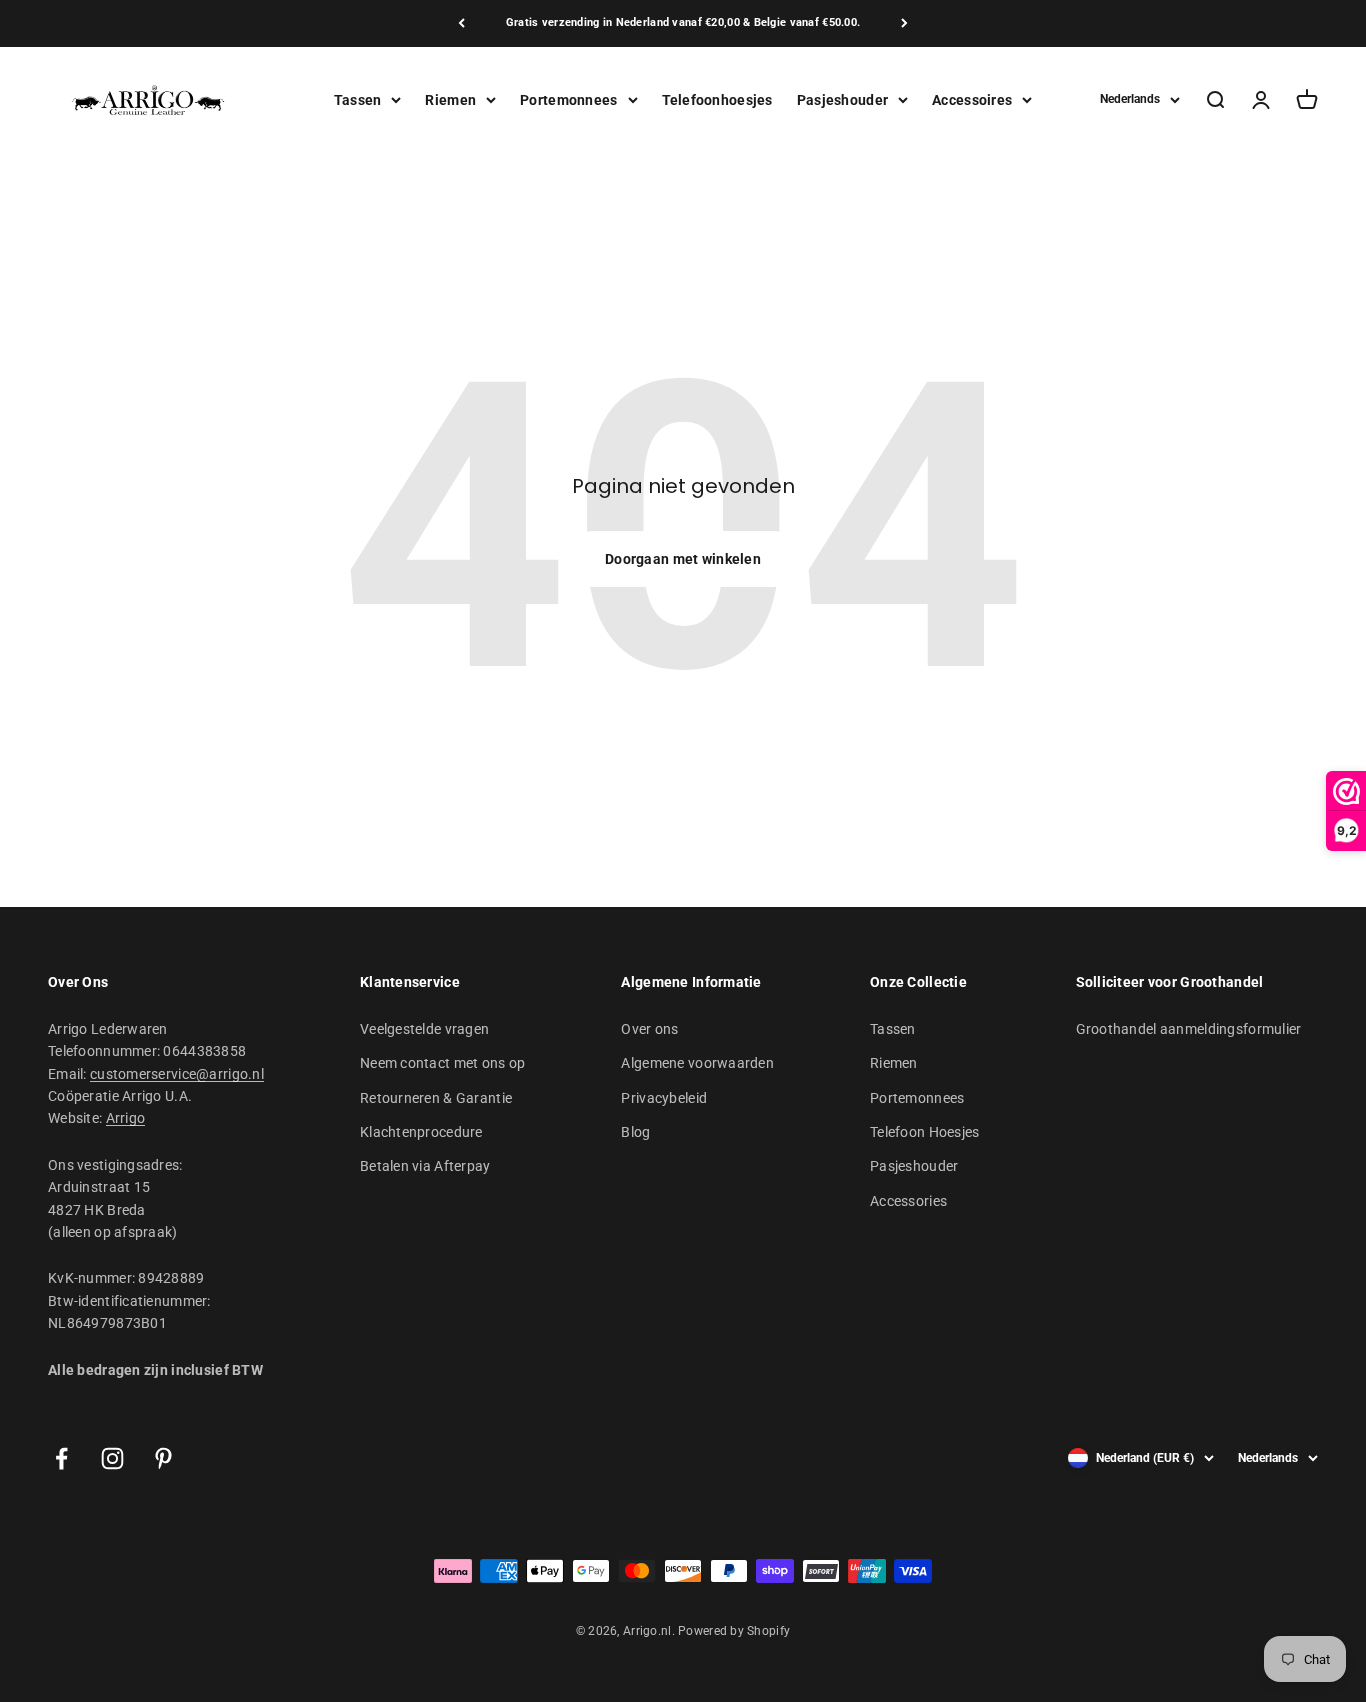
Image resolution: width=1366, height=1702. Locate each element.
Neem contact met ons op (442, 1063)
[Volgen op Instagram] (112, 1458)
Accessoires (972, 99)
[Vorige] (461, 23)
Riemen (450, 99)
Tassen (358, 99)
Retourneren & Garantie (436, 1098)
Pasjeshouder (842, 99)
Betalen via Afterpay (425, 1166)
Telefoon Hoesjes (924, 1132)
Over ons (649, 1029)
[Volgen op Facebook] (61, 1458)
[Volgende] (904, 23)
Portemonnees (568, 99)
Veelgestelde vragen (424, 1029)
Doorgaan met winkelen (683, 559)
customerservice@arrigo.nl (177, 1074)
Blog (635, 1132)
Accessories (908, 1201)
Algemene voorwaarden (697, 1063)
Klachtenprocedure (421, 1132)
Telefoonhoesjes (717, 99)
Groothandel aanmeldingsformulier (1189, 1029)
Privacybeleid (664, 1098)
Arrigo (126, 1118)
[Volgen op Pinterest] (163, 1458)
